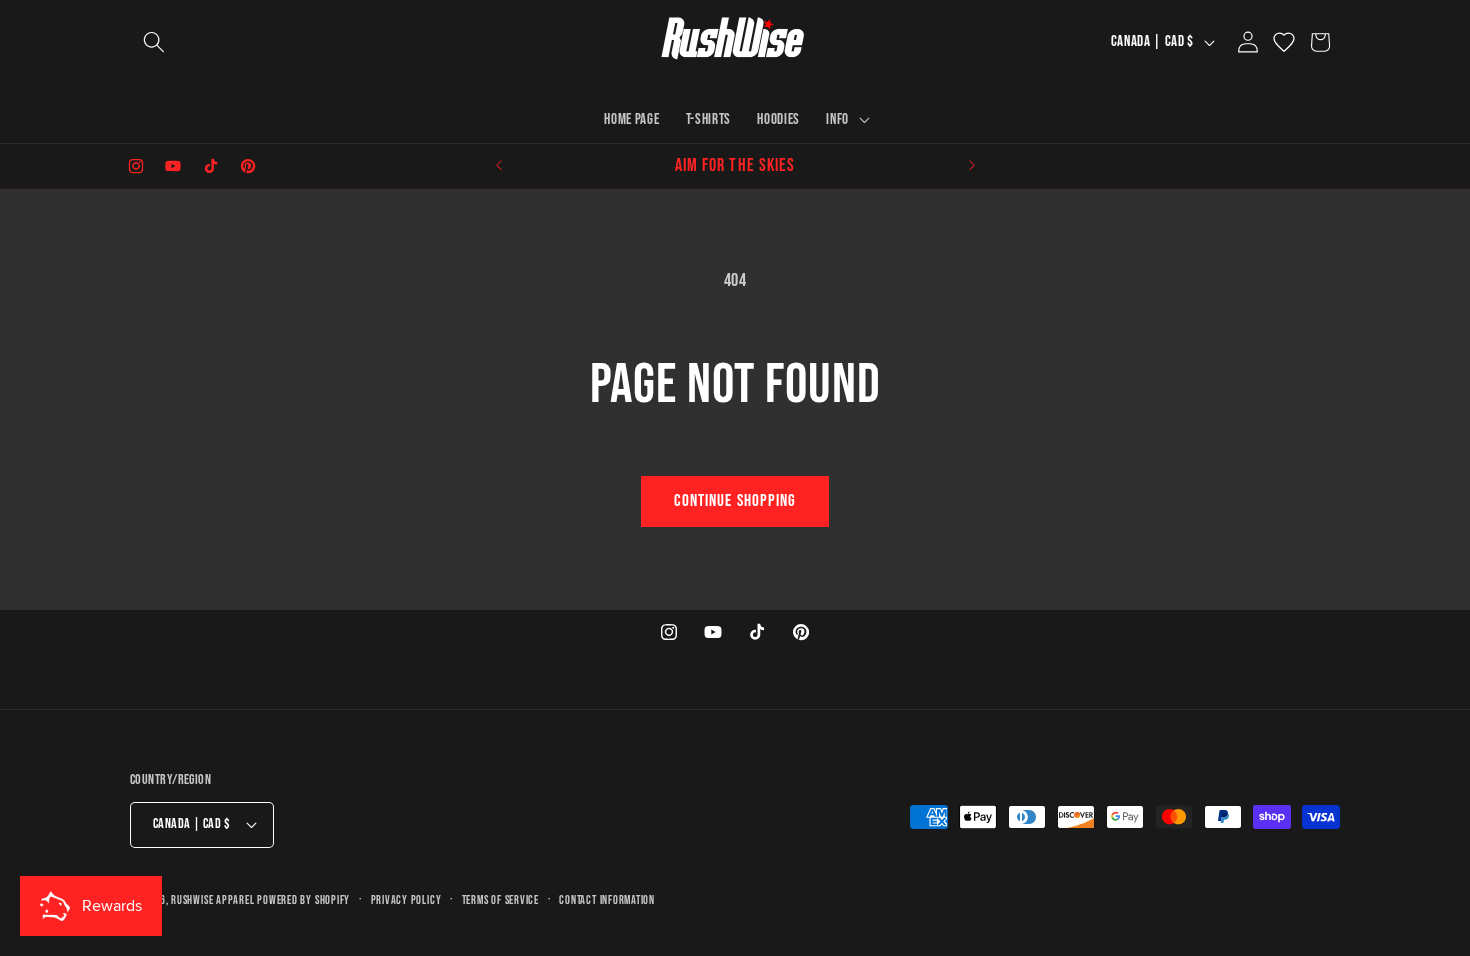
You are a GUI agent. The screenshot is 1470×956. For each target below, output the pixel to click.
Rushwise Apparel (214, 900)
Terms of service (500, 900)
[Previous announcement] (499, 166)
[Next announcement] (972, 166)
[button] (154, 42)
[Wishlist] (1284, 42)
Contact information (607, 900)
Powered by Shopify (303, 900)
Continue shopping (735, 501)
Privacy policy (406, 900)
